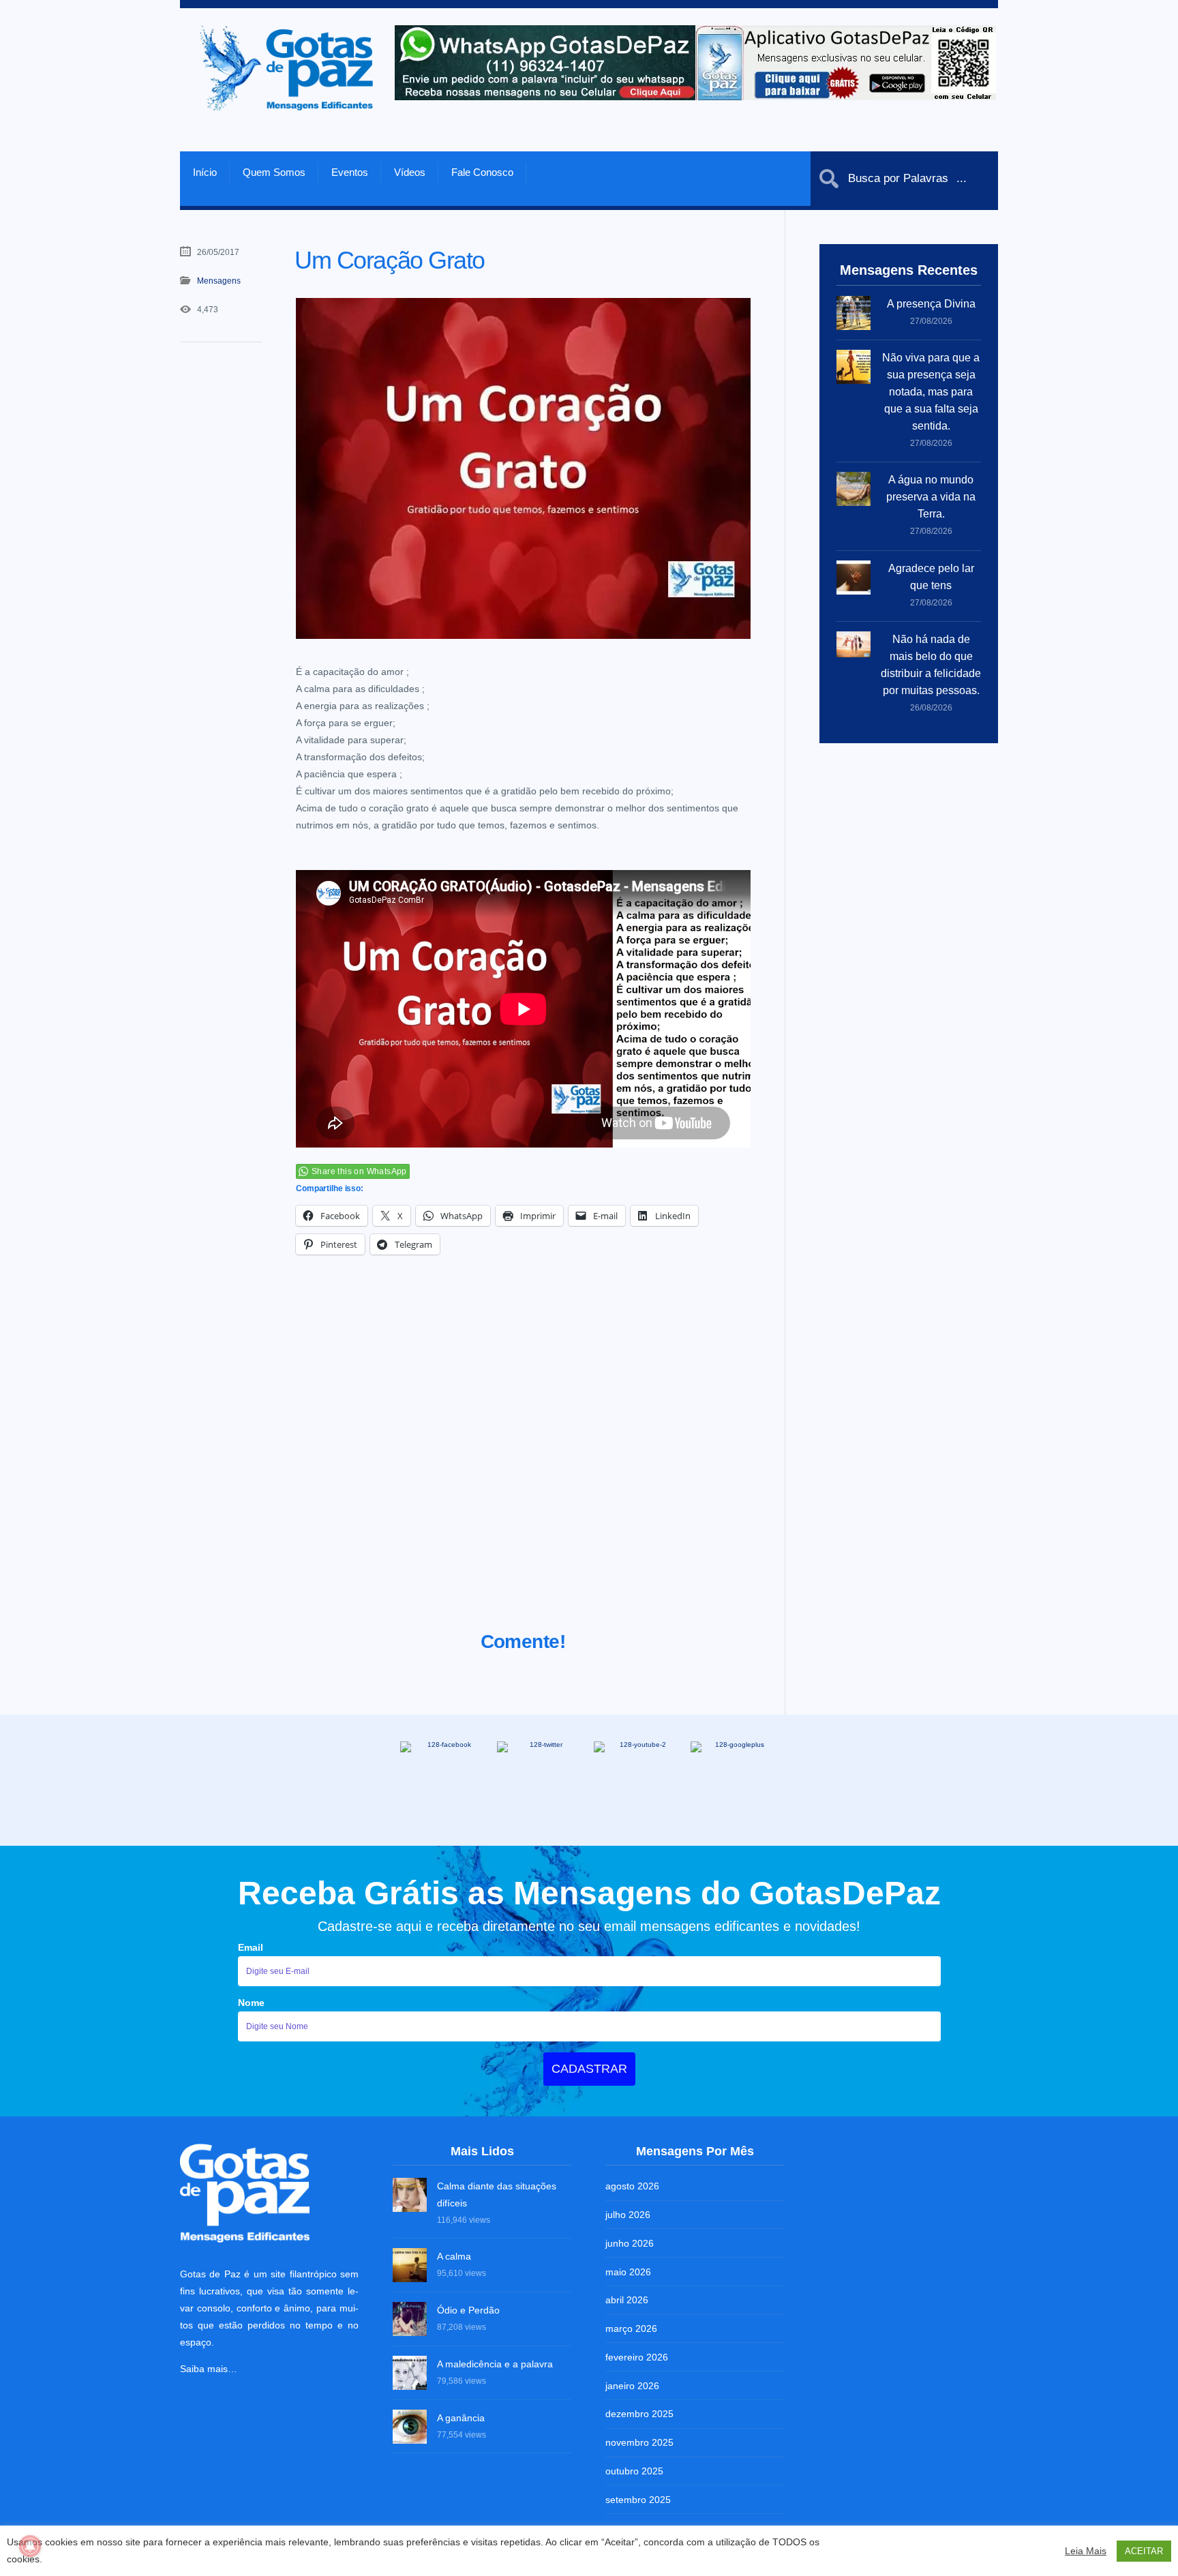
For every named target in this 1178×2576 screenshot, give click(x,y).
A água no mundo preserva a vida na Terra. (931, 497)
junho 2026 (630, 2243)
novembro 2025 (639, 2442)
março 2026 (631, 2328)
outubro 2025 (634, 2471)
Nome (251, 2003)
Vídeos (410, 172)
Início (205, 172)
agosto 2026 (632, 2186)
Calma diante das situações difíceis (497, 2195)
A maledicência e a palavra (495, 2364)
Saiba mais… (209, 2369)
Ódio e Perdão (468, 2310)
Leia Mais (1086, 2551)
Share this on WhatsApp (359, 1171)
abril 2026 (627, 2300)
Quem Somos (274, 172)
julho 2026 (628, 2215)
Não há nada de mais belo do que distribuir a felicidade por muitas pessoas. (931, 665)
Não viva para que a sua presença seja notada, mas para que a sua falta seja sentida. (931, 392)
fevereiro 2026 (637, 2357)
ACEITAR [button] (1144, 2551)
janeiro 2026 (632, 2386)
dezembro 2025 (639, 2414)
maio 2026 (628, 2272)
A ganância (461, 2418)
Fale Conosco (482, 172)
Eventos (350, 172)
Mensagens (219, 281)
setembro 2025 (638, 2500)
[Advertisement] (523, 1460)
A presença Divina (931, 304)
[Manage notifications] (30, 2546)
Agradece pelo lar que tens (931, 577)
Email (251, 1947)
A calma (454, 2256)
